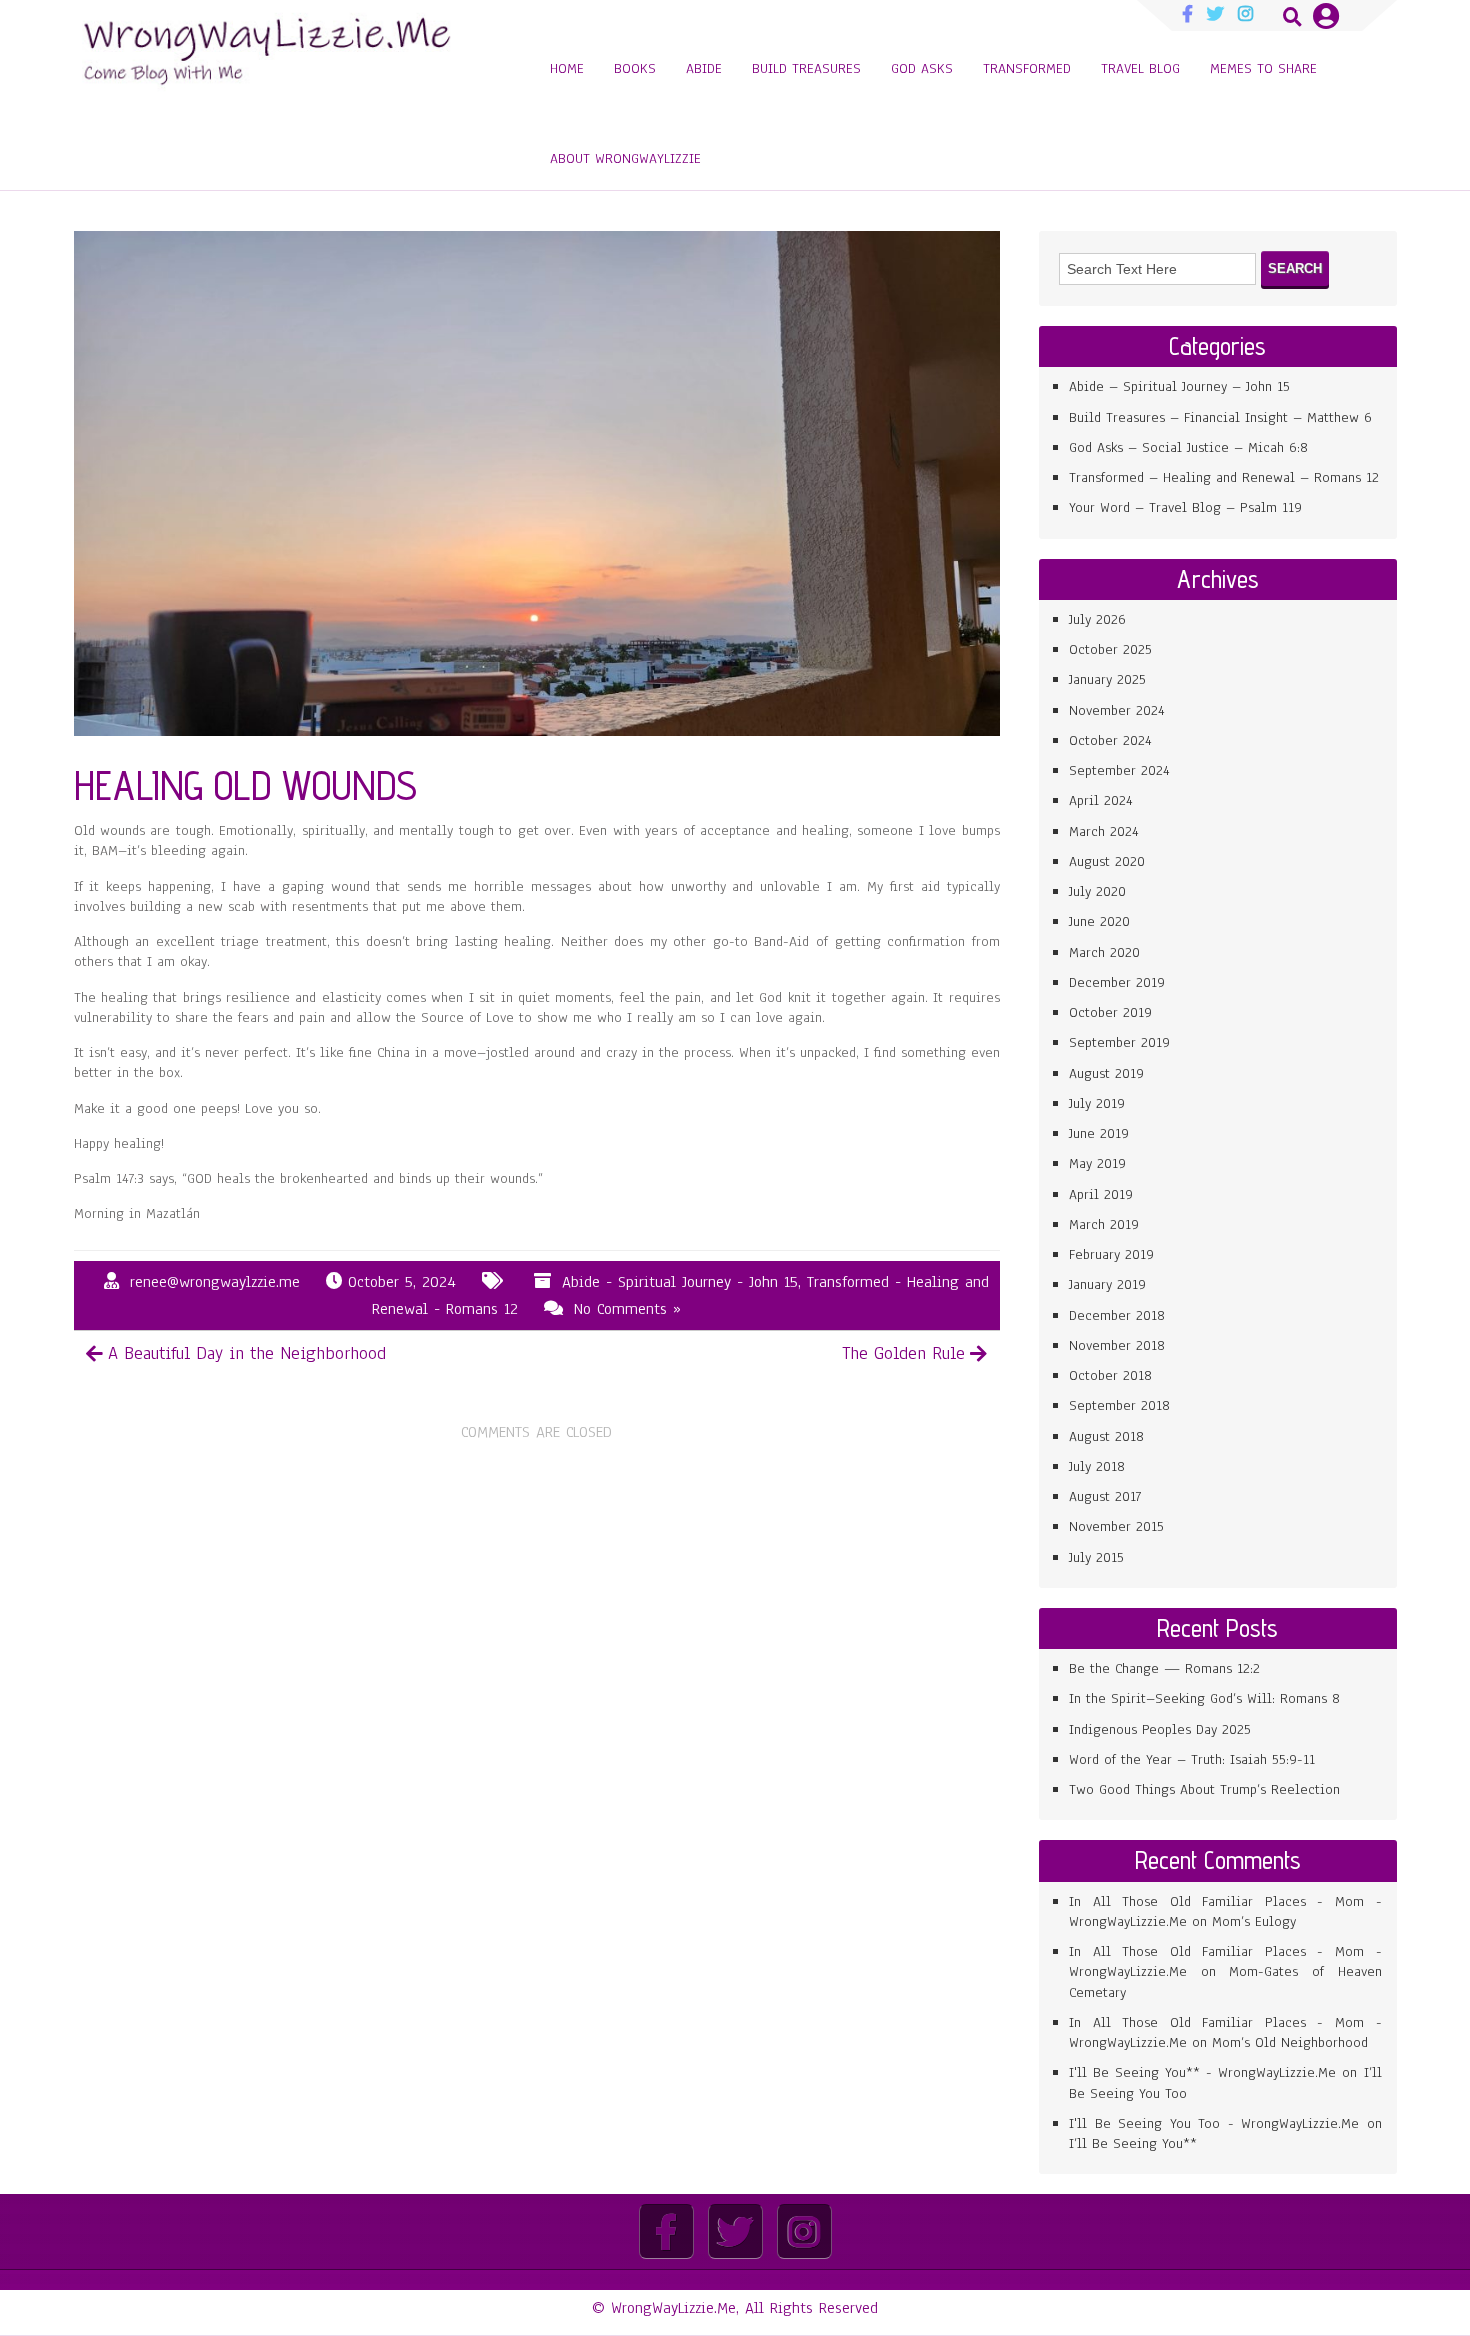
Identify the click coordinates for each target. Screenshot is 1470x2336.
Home (567, 68)
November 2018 (1117, 1345)
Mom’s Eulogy (1254, 1921)
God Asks (922, 68)
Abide (704, 68)
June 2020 (1099, 921)
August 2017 (1105, 1496)
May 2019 (1097, 1163)
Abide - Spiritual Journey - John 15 (680, 1282)
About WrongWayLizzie (625, 158)
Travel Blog (1140, 68)
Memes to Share (1263, 68)
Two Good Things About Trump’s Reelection (1204, 1789)
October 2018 (1110, 1375)
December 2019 (1117, 982)
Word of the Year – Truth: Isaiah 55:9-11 (1192, 1759)
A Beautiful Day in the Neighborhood (247, 1353)
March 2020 (1104, 952)
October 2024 (1110, 740)
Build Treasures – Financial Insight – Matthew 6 (1220, 417)
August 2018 (1106, 1436)
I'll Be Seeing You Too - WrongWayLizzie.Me (1214, 2123)
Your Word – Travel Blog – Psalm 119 (1185, 507)
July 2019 (1097, 1103)
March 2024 (1104, 831)
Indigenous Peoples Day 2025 (1160, 1729)
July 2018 (1097, 1466)
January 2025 (1107, 679)
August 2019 (1106, 1073)
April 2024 (1101, 800)
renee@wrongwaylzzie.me (215, 1282)
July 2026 (1097, 619)
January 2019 (1107, 1284)
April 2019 (1101, 1194)
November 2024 (1117, 710)
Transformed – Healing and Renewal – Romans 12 (1224, 477)
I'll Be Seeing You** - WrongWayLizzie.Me (1202, 2072)
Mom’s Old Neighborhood (1290, 2042)
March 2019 (1104, 1224)
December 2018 (1117, 1315)
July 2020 (1097, 891)
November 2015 (1116, 1526)
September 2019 (1119, 1042)
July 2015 (1096, 1557)
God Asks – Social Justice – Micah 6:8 (1188, 447)
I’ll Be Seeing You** (1133, 2143)
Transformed (1027, 68)
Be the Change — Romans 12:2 (1164, 1668)
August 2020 (1107, 861)
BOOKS (635, 68)
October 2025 (1110, 649)
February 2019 (1111, 1254)
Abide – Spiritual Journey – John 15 (1179, 386)
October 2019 (1110, 1012)
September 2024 (1119, 770)
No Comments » (627, 1309)
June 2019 (1099, 1133)
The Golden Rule (903, 1353)
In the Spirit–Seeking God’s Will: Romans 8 (1204, 1698)
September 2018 (1119, 1405)
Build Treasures (806, 68)
